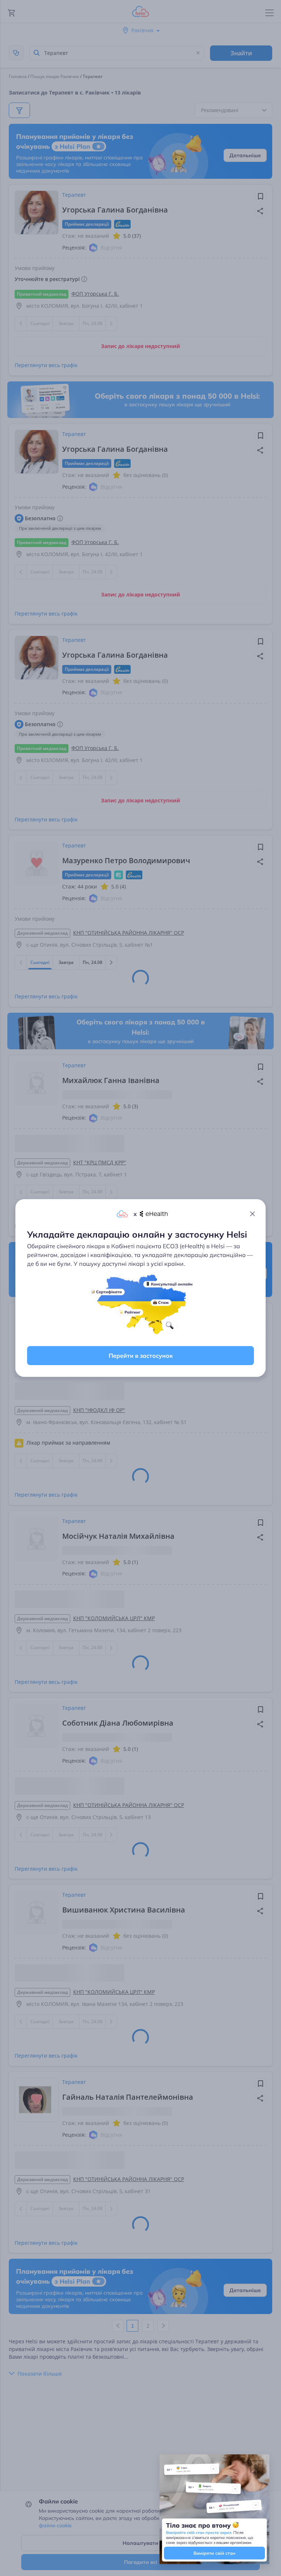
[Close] (252, 1214)
